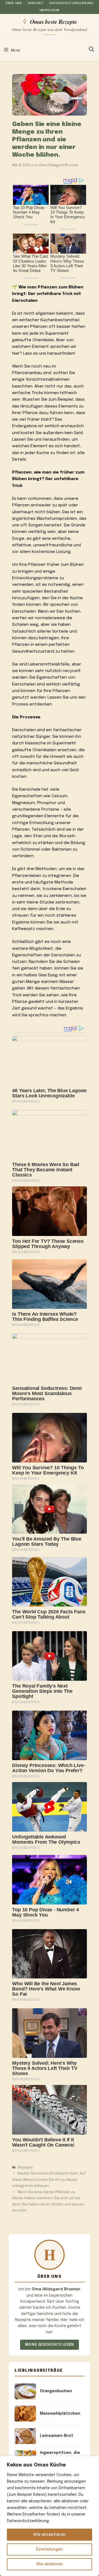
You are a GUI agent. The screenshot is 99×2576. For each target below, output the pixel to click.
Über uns (14, 3)
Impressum (49, 10)
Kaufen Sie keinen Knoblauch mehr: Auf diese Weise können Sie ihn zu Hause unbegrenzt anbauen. (49, 2180)
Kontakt (36, 3)
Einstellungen (50, 2549)
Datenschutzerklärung (71, 3)
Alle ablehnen (50, 2564)
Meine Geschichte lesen (50, 2345)
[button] (91, 50)
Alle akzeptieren (50, 2535)
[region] (50, 2516)
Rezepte (25, 2168)
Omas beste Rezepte (53, 21)
